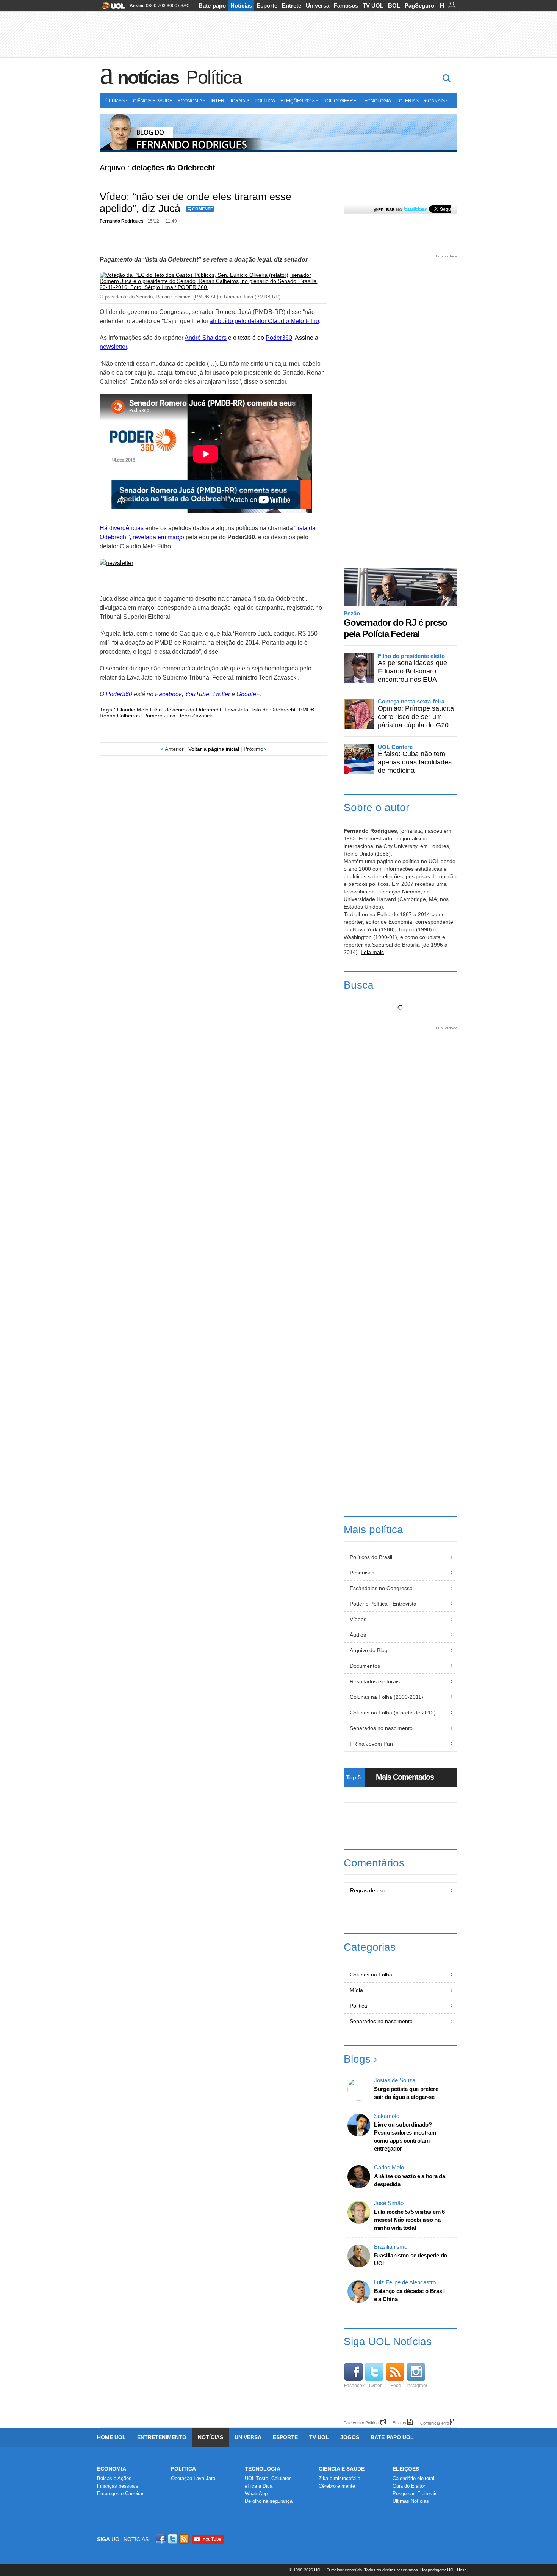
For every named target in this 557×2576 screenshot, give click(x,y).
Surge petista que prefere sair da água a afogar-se (406, 2093)
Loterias (408, 101)
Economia (190, 101)
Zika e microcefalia (340, 2478)
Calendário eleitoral (413, 2478)
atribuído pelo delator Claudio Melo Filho (264, 321)
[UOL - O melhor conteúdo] (111, 8)
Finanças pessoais (118, 2486)
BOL (394, 5)
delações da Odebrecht (193, 710)
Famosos (346, 5)
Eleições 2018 (298, 101)
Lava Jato (236, 710)
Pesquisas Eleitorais (415, 2494)
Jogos (350, 2437)
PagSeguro (419, 5)
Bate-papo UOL (392, 2437)
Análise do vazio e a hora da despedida (410, 2180)
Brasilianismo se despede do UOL (411, 2259)
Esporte (267, 5)
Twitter (221, 694)
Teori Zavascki (196, 716)
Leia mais (372, 952)
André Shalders (206, 338)
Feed (396, 2386)
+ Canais (434, 101)
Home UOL (111, 2437)
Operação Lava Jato (193, 2478)
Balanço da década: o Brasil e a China (409, 2295)
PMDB (307, 710)
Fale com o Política (361, 2423)
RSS (185, 2539)
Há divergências (122, 528)
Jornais (239, 101)
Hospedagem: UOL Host (443, 2570)
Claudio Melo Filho (139, 710)
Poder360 (279, 338)
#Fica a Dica (259, 2486)
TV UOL (373, 5)
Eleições (406, 2469)
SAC (185, 6)
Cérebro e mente (337, 2486)
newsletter (113, 347)
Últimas (115, 101)
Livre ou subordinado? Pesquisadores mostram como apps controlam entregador (405, 2136)
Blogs (357, 2059)
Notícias (241, 5)
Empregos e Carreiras (121, 2494)
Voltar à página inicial (214, 749)
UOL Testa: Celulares (268, 2478)
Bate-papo (212, 5)
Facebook (168, 694)
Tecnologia (376, 101)
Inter (217, 101)
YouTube (197, 694)
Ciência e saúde (342, 2469)
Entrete (292, 5)
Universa (318, 5)
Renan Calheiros (120, 716)
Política (214, 77)
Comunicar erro (435, 2423)
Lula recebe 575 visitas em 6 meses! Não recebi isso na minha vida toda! (409, 2220)
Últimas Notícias (411, 2501)
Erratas (399, 2423)
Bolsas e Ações (114, 2478)
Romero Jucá (159, 716)
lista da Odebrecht (274, 710)
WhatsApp (256, 2494)
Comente (203, 209)
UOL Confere (340, 101)
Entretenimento (162, 2437)
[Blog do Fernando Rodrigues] (278, 133)
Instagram (417, 2386)
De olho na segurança (269, 2501)
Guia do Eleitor (409, 2486)
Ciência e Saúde (153, 101)
